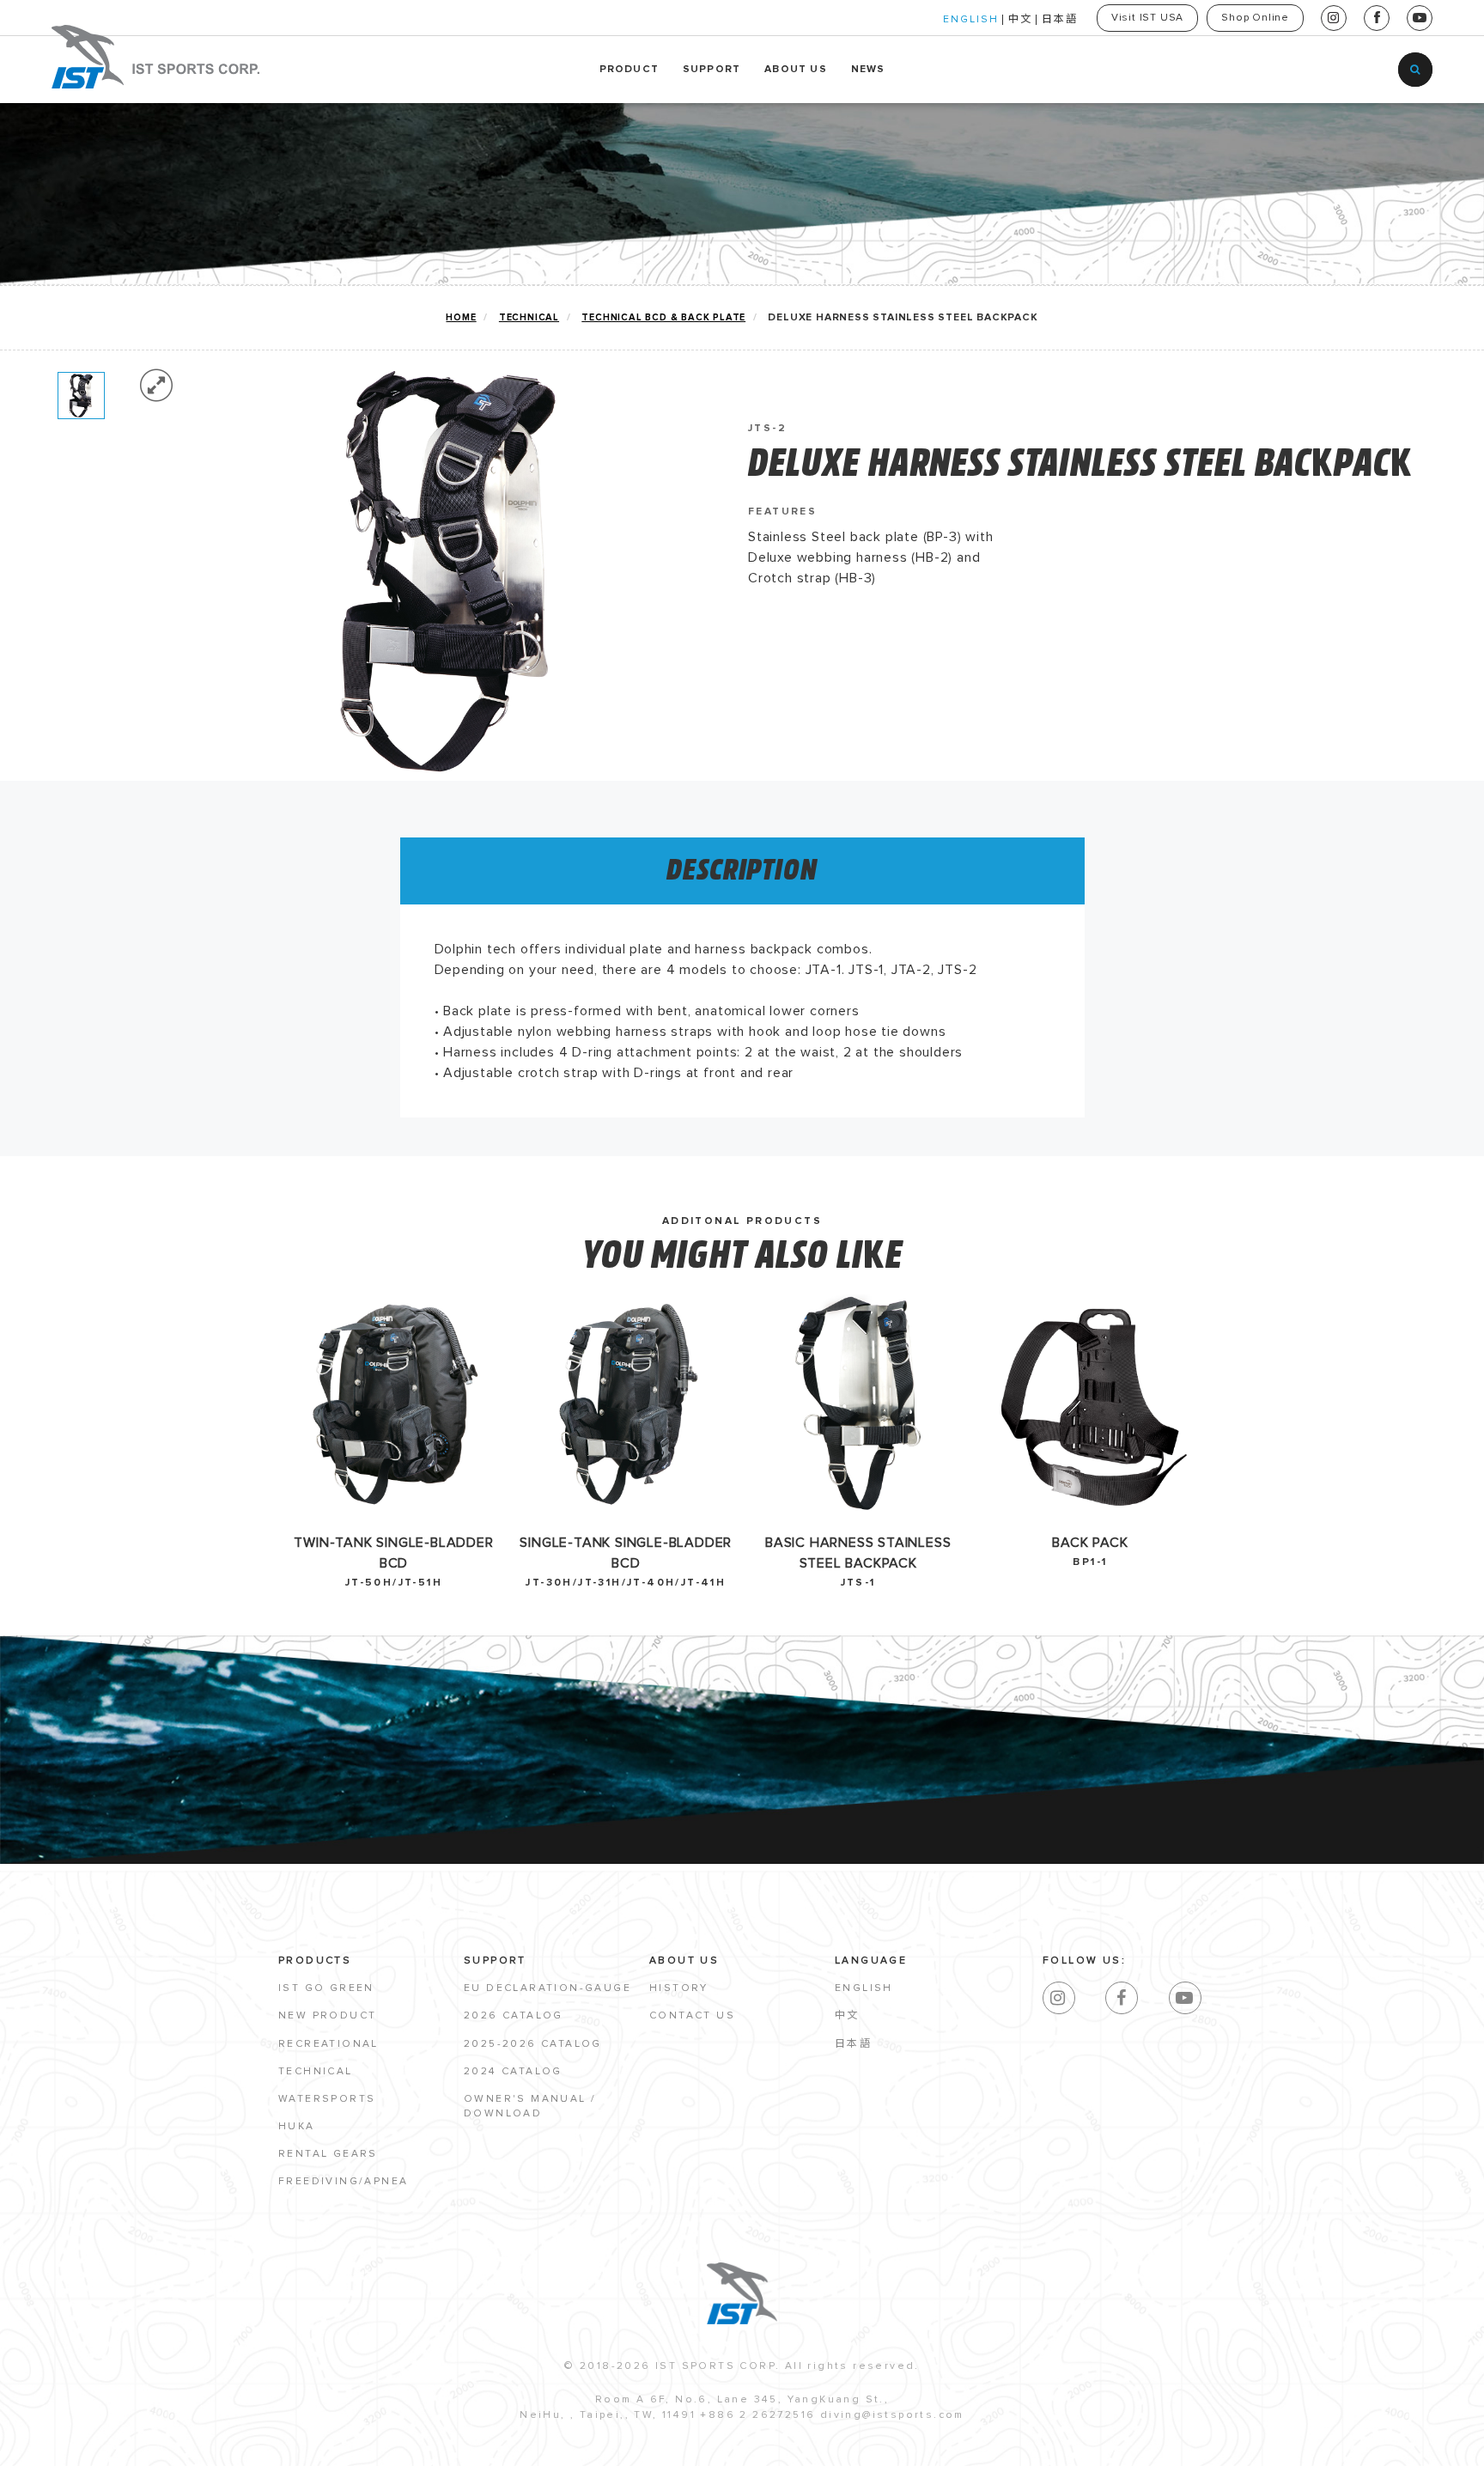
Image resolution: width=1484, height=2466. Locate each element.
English (864, 1988)
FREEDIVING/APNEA (343, 2182)
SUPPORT (712, 70)
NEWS (868, 70)
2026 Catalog (514, 2016)
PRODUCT (629, 70)
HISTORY (679, 1988)
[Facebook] (1122, 1998)
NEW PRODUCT (327, 2016)
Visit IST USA (1147, 18)
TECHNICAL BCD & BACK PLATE (663, 317)
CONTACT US (692, 2016)
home (461, 317)
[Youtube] (1185, 1998)
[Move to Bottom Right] (157, 2454)
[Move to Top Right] (157, 2444)
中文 (1020, 20)
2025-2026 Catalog (533, 2044)
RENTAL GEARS (328, 2154)
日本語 (1060, 20)
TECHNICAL (529, 317)
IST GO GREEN (326, 1988)
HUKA (297, 2127)
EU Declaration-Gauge (547, 1988)
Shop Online (1255, 18)
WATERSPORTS (327, 2099)
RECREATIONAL (328, 2044)
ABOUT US (796, 70)
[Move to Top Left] (147, 2444)
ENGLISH (971, 20)
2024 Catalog (513, 2072)
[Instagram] (1059, 1998)
